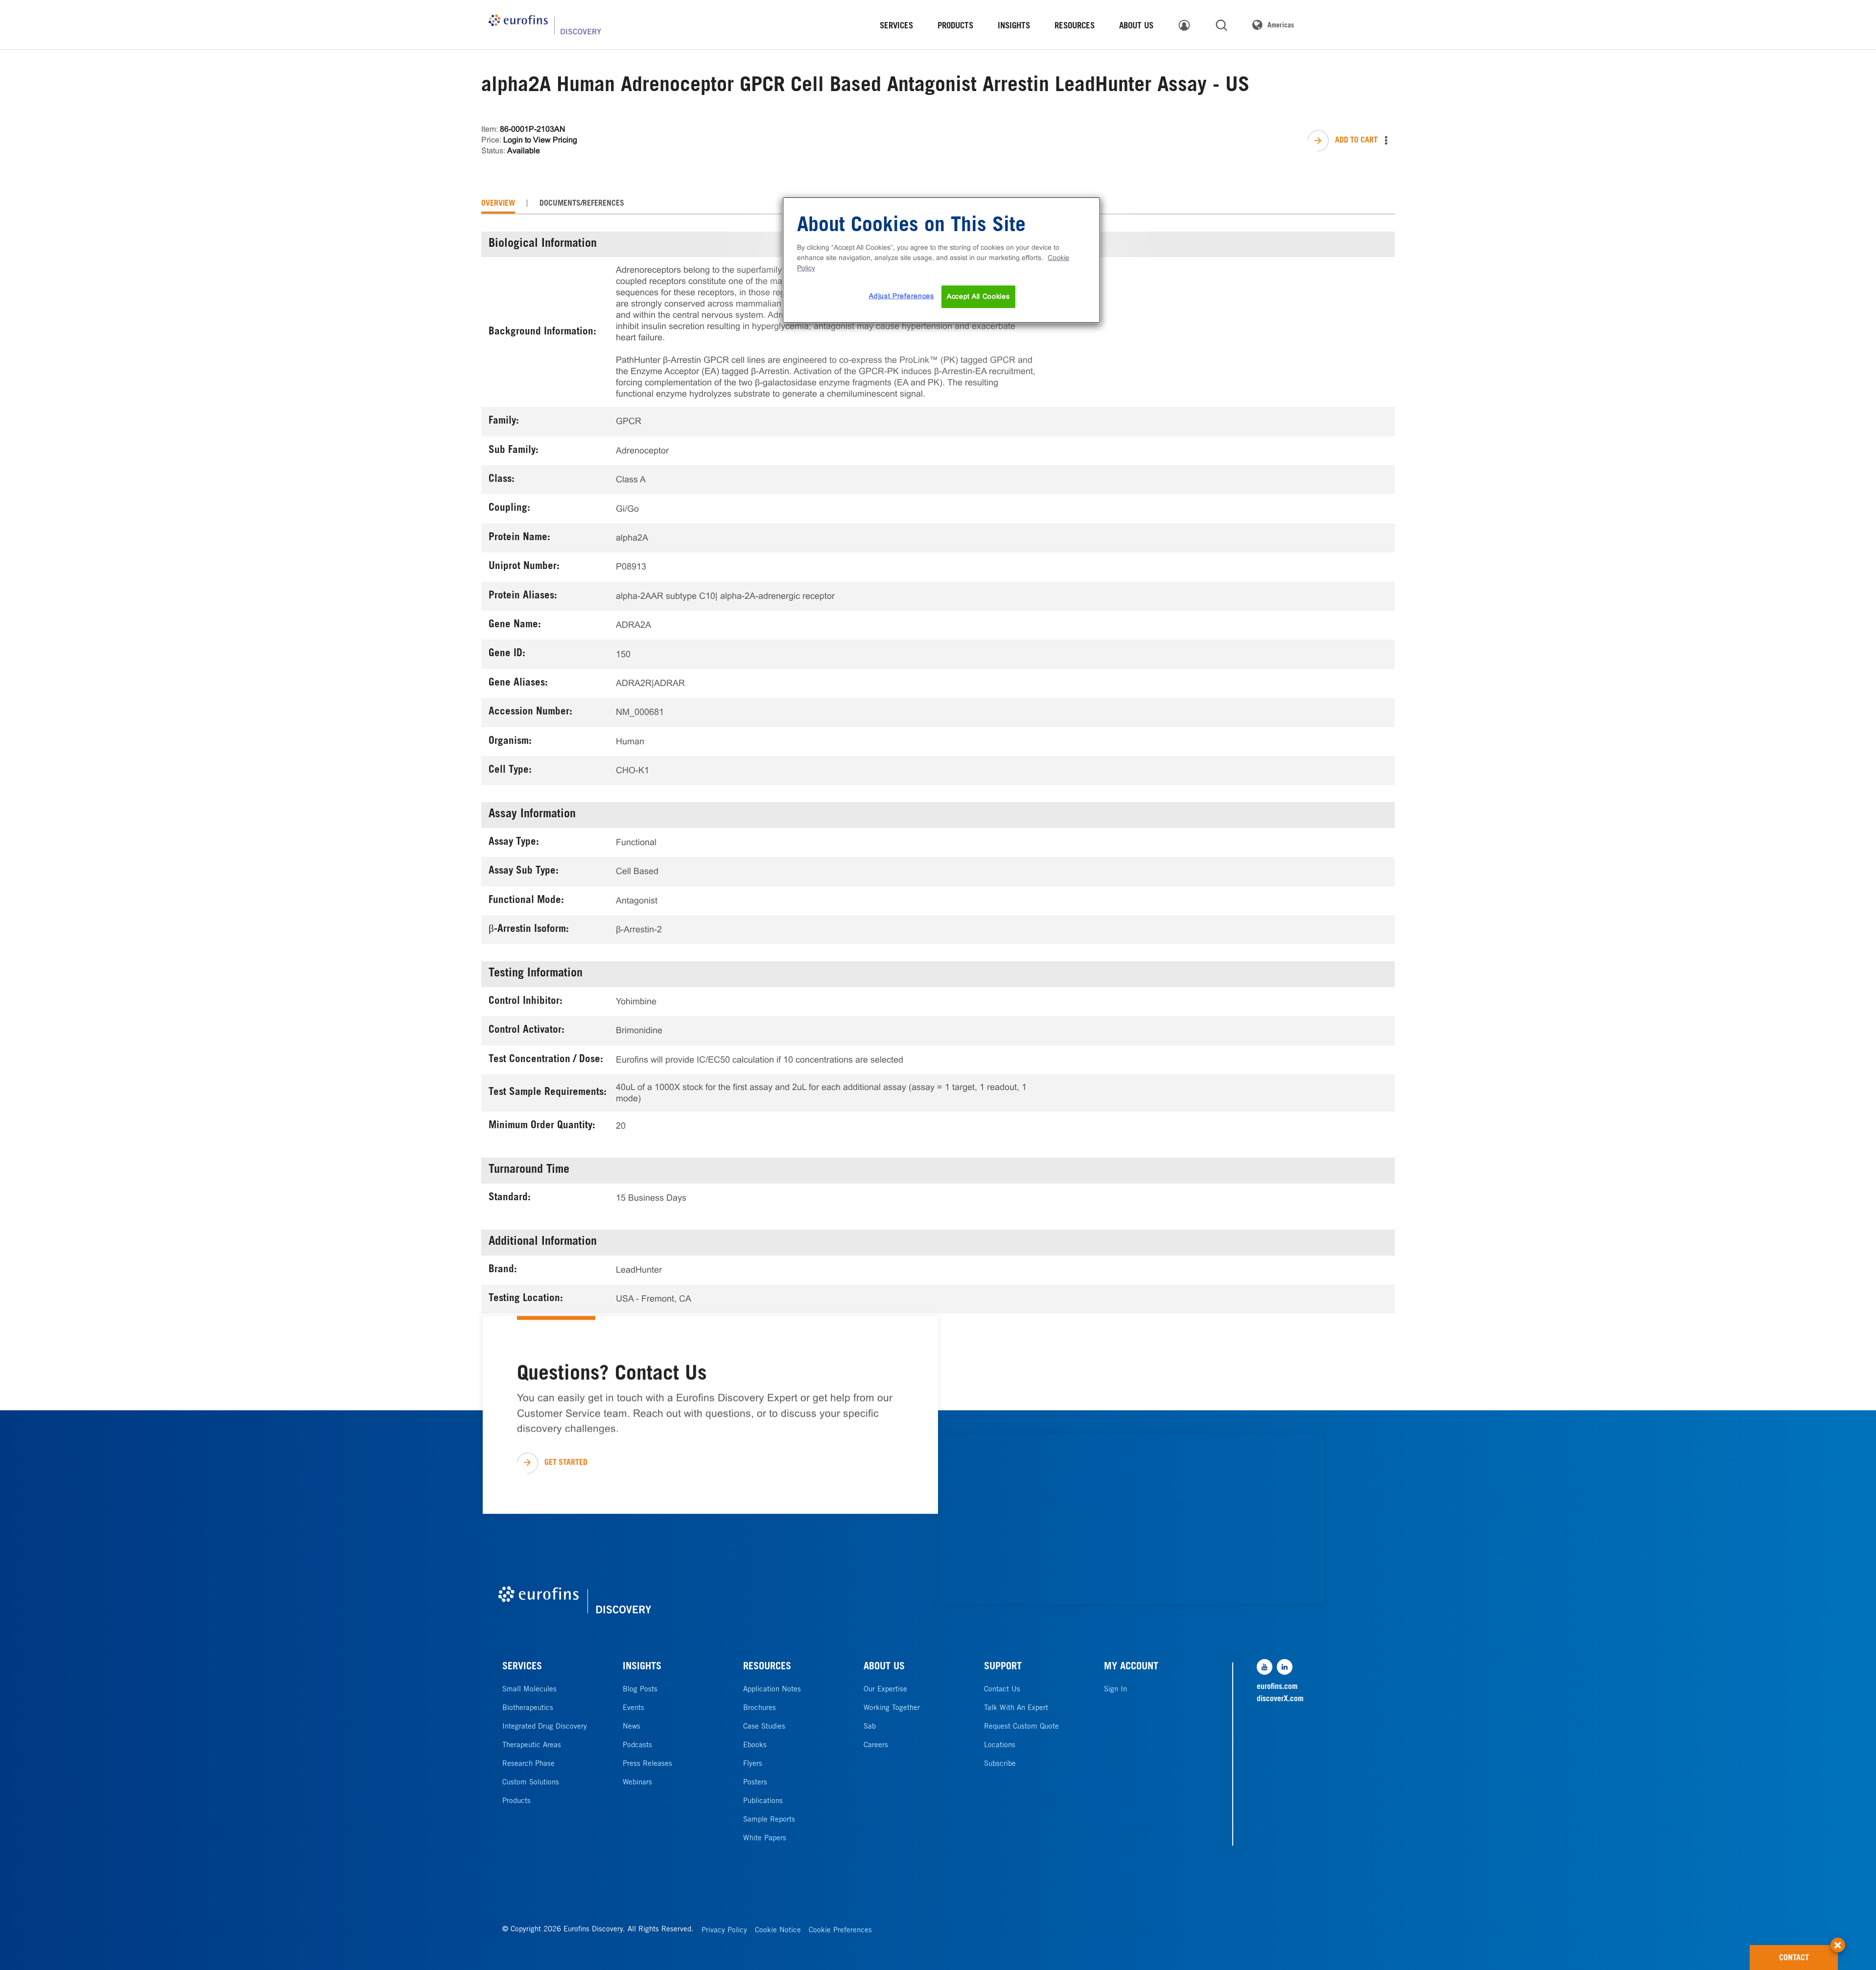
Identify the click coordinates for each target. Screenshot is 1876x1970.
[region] (941, 260)
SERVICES (522, 1667)
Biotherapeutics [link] (528, 1708)
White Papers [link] (765, 1839)
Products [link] (516, 1801)
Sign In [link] (1115, 1690)
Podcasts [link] (637, 1745)
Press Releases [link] (647, 1764)
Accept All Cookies (978, 296)
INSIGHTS (642, 1667)
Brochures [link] (760, 1708)
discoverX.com (1280, 1699)
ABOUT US (884, 1667)
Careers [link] (876, 1745)
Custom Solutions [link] (531, 1783)
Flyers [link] (753, 1764)
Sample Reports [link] (769, 1820)
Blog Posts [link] (640, 1690)
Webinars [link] (637, 1783)
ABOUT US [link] (1136, 27)
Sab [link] (870, 1727)
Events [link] (633, 1708)
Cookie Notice (778, 1931)
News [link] (632, 1727)
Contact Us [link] (1002, 1690)
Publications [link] (763, 1801)
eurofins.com (1277, 1687)
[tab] (498, 204)
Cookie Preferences (840, 1931)
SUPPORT (1003, 1667)
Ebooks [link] (755, 1745)
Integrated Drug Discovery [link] (545, 1727)
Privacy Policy (724, 1931)
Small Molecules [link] (529, 1690)
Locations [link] (1000, 1745)
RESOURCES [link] (1075, 27)
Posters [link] (755, 1783)
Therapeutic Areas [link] (532, 1745)
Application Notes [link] (772, 1690)
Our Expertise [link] (885, 1690)
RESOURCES (767, 1667)
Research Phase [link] (528, 1764)
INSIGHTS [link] (1014, 27)
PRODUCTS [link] (955, 27)
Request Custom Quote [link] (1021, 1727)
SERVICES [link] (896, 27)
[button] (1838, 1940)
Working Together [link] (892, 1708)
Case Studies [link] (764, 1727)
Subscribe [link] (1000, 1764)
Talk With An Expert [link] (1016, 1708)
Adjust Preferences (902, 296)
